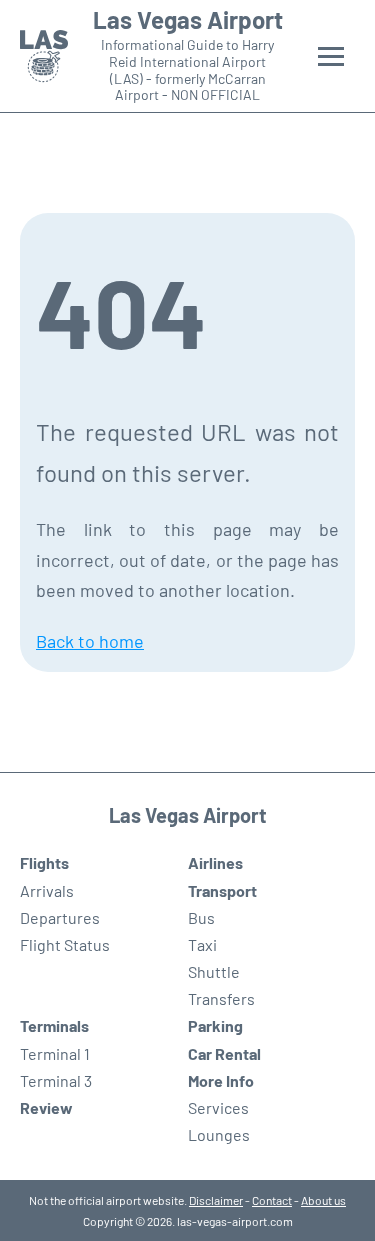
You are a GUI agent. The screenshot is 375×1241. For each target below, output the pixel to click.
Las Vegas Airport (188, 20)
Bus (201, 917)
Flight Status (65, 944)
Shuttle (214, 971)
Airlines (215, 862)
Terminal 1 (55, 1053)
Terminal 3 (56, 1080)
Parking (215, 1025)
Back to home (90, 641)
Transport (222, 890)
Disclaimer (216, 1200)
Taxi (202, 944)
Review (46, 1107)
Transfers (221, 998)
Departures (60, 917)
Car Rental (224, 1053)
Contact (272, 1200)
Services (218, 1107)
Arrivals (47, 890)
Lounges (219, 1134)
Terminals (54, 1025)
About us (323, 1200)
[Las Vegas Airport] (44, 56)
